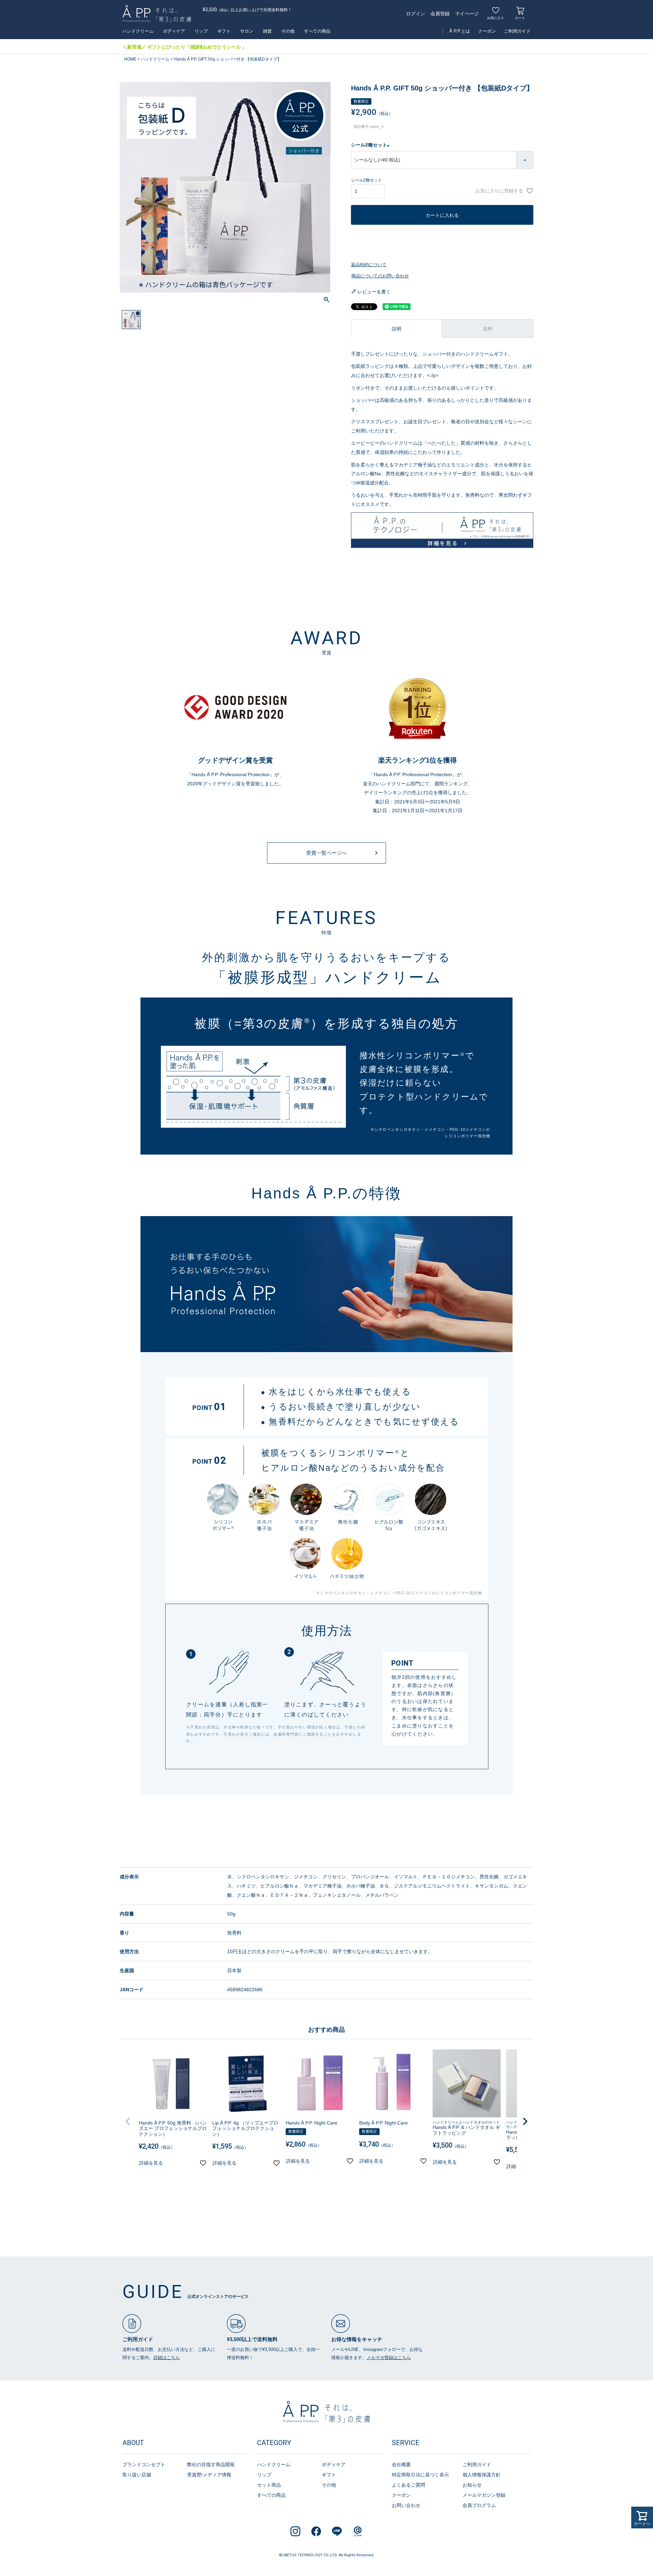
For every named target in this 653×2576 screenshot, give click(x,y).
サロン (247, 31)
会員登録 (440, 14)
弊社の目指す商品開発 (211, 2464)
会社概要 (401, 2464)
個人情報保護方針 (482, 2475)
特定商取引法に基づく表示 (420, 2475)
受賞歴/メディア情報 (209, 2475)
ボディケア (174, 31)
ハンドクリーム (138, 31)
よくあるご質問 (408, 2485)
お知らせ (472, 2485)
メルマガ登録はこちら (389, 2358)
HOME (130, 59)
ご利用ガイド (517, 31)
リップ (201, 31)
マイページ (467, 14)
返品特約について (369, 265)
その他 (288, 31)
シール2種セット (371, 145)
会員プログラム (479, 2505)
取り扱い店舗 (137, 2475)
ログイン (416, 14)
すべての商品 (317, 31)
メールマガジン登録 (484, 2495)
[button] (128, 2121)
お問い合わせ (406, 2505)
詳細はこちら (167, 2358)
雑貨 (267, 31)
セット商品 (269, 2485)
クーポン (487, 31)
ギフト (224, 31)
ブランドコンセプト (144, 2464)
